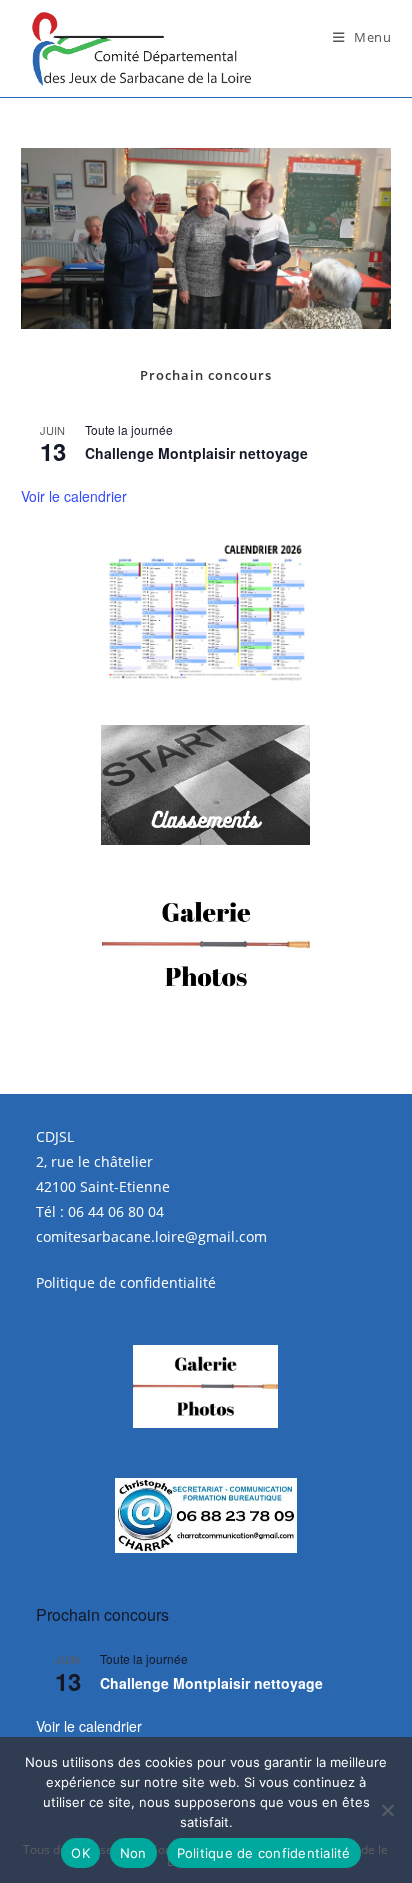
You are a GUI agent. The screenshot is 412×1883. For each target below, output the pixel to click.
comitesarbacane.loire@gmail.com (151, 1236)
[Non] (387, 1810)
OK (80, 1853)
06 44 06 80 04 (116, 1211)
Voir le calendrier (74, 496)
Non (133, 1853)
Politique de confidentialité (126, 1282)
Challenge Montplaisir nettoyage (196, 453)
